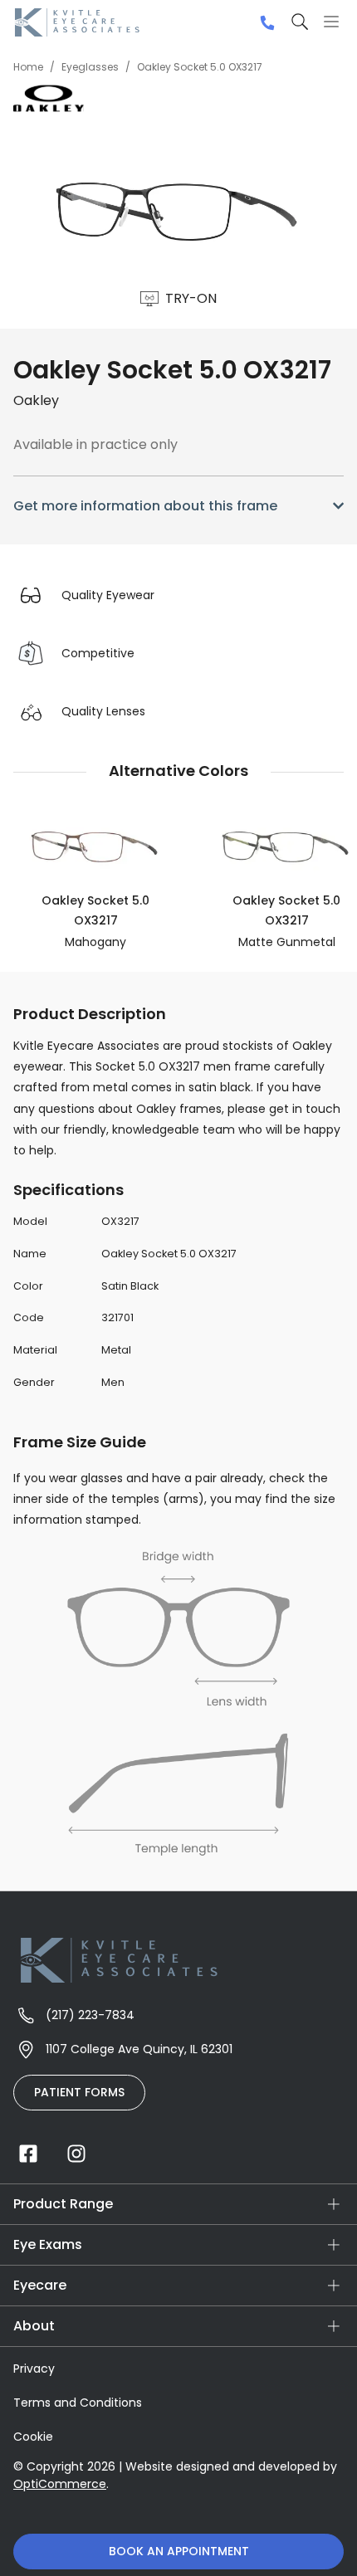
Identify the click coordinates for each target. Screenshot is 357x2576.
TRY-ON (191, 298)
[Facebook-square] (28, 2154)
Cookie (33, 2437)
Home (28, 67)
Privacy (34, 2369)
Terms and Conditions (78, 2403)
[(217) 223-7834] (267, 23)
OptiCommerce (60, 2484)
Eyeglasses (90, 67)
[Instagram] (76, 2154)
